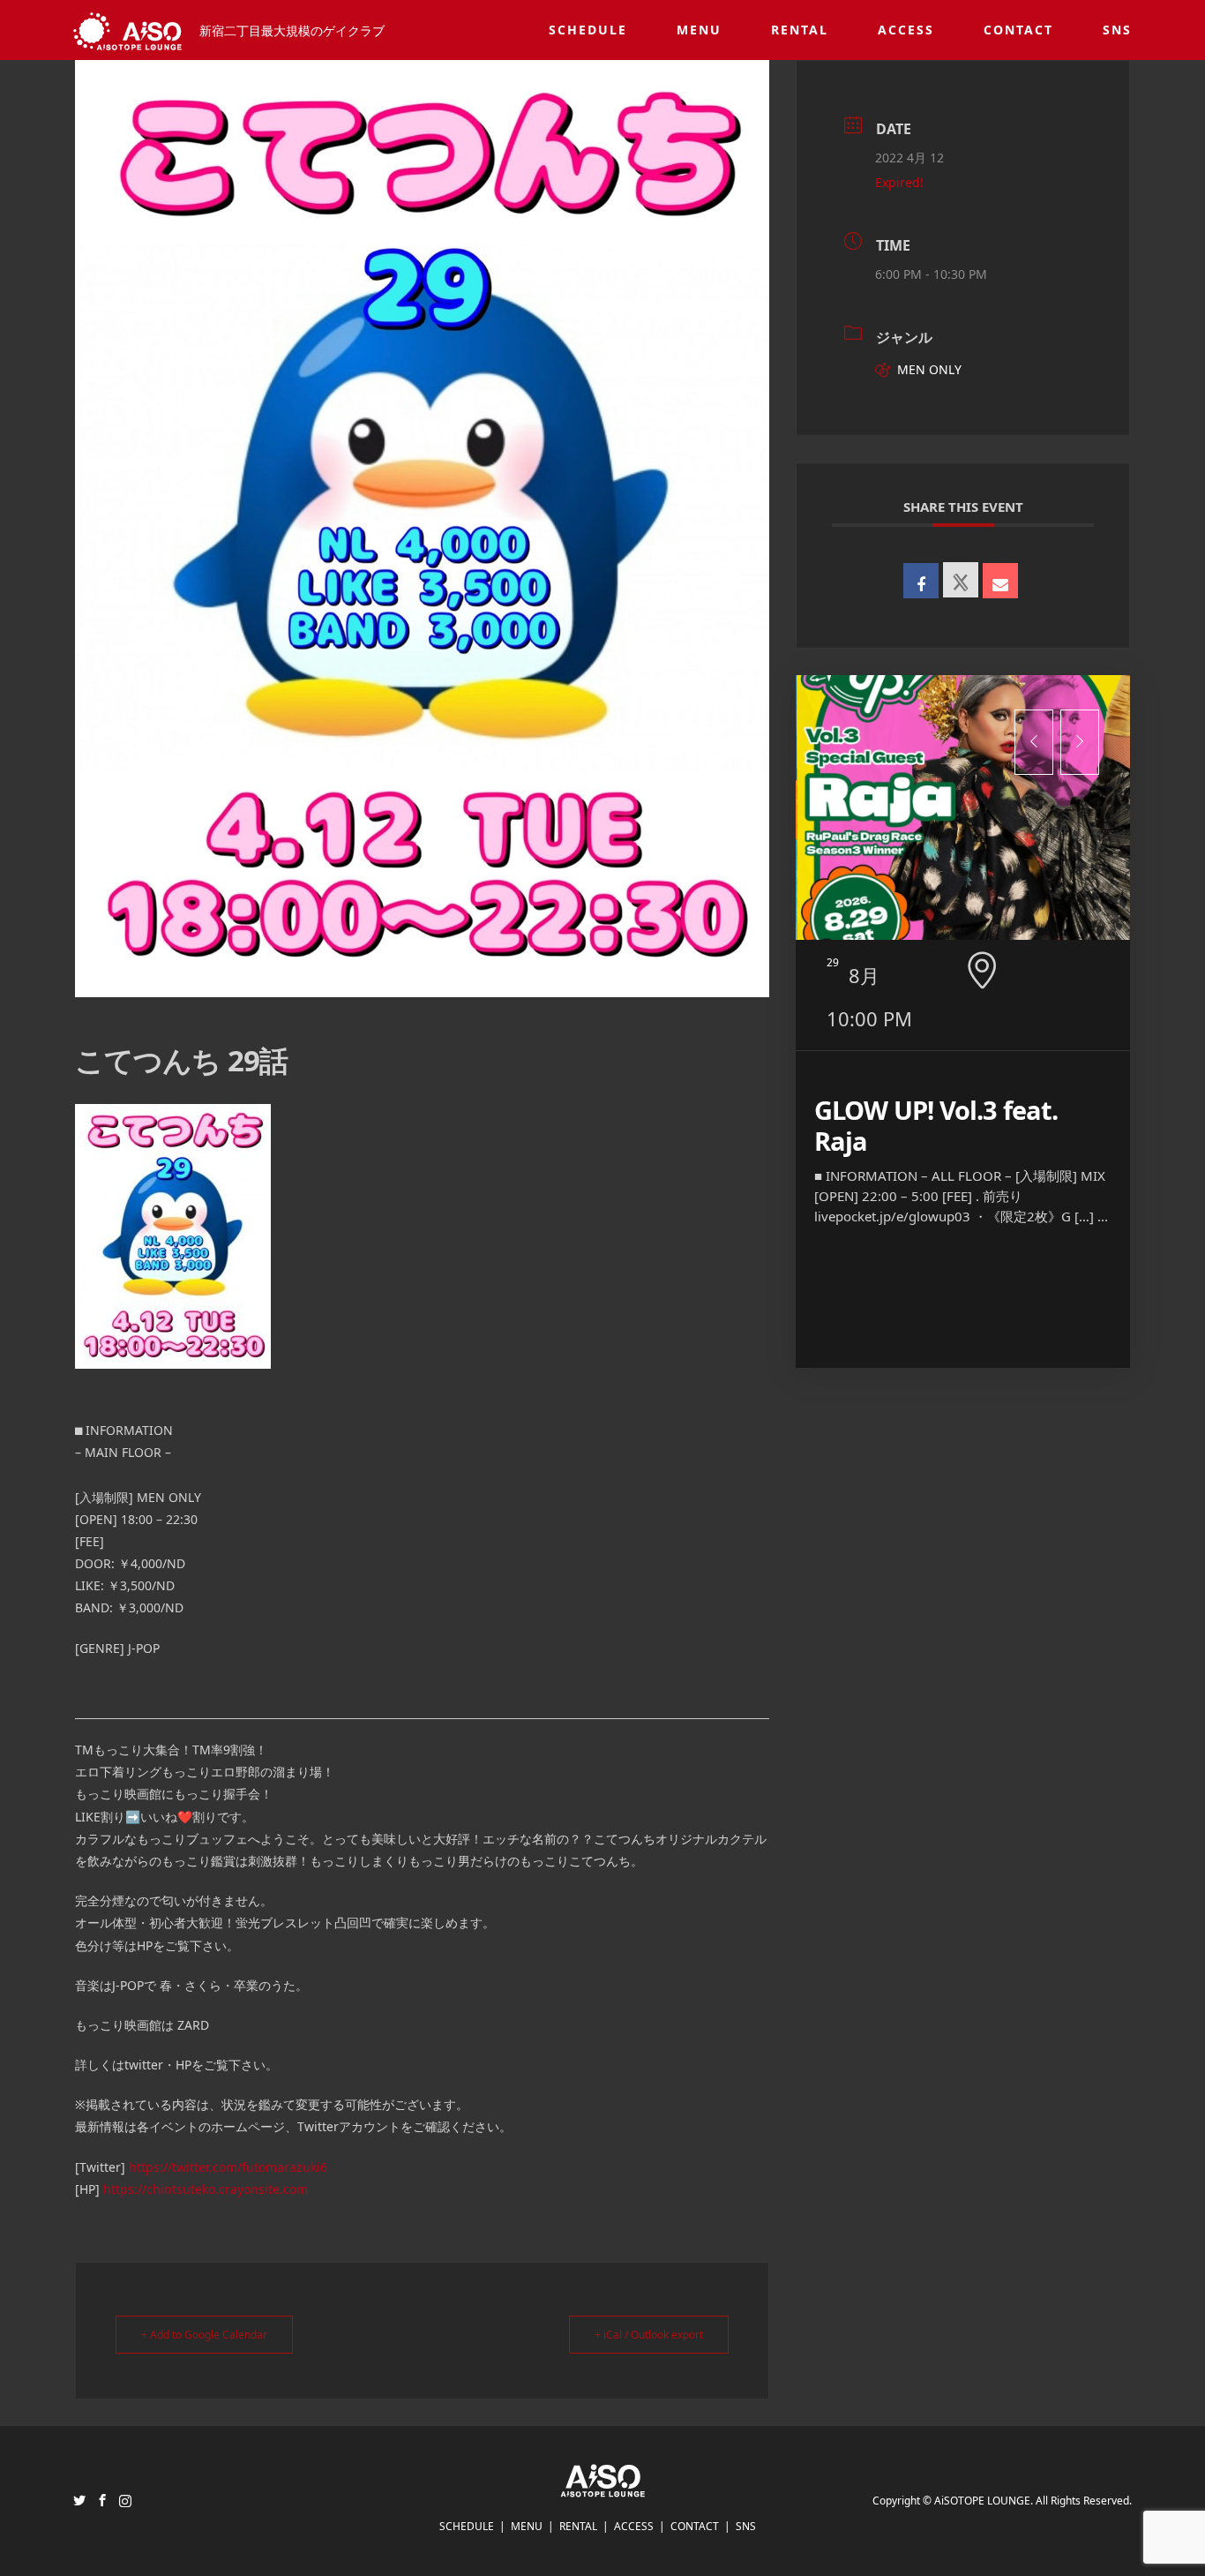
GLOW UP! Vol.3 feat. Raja (936, 1125)
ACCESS (906, 30)
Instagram (125, 2500)
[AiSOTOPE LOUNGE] (602, 2486)
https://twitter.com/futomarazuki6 (228, 2167)
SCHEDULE (588, 30)
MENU (699, 30)
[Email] (1000, 581)
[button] (1034, 742)
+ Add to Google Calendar (204, 2335)
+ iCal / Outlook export (649, 2335)
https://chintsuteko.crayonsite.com (206, 2189)
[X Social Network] (961, 580)
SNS (1117, 30)
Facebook (102, 2500)
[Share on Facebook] (921, 581)
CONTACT (1018, 30)
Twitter (79, 2500)
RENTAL (800, 30)
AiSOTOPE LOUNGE (982, 2501)
